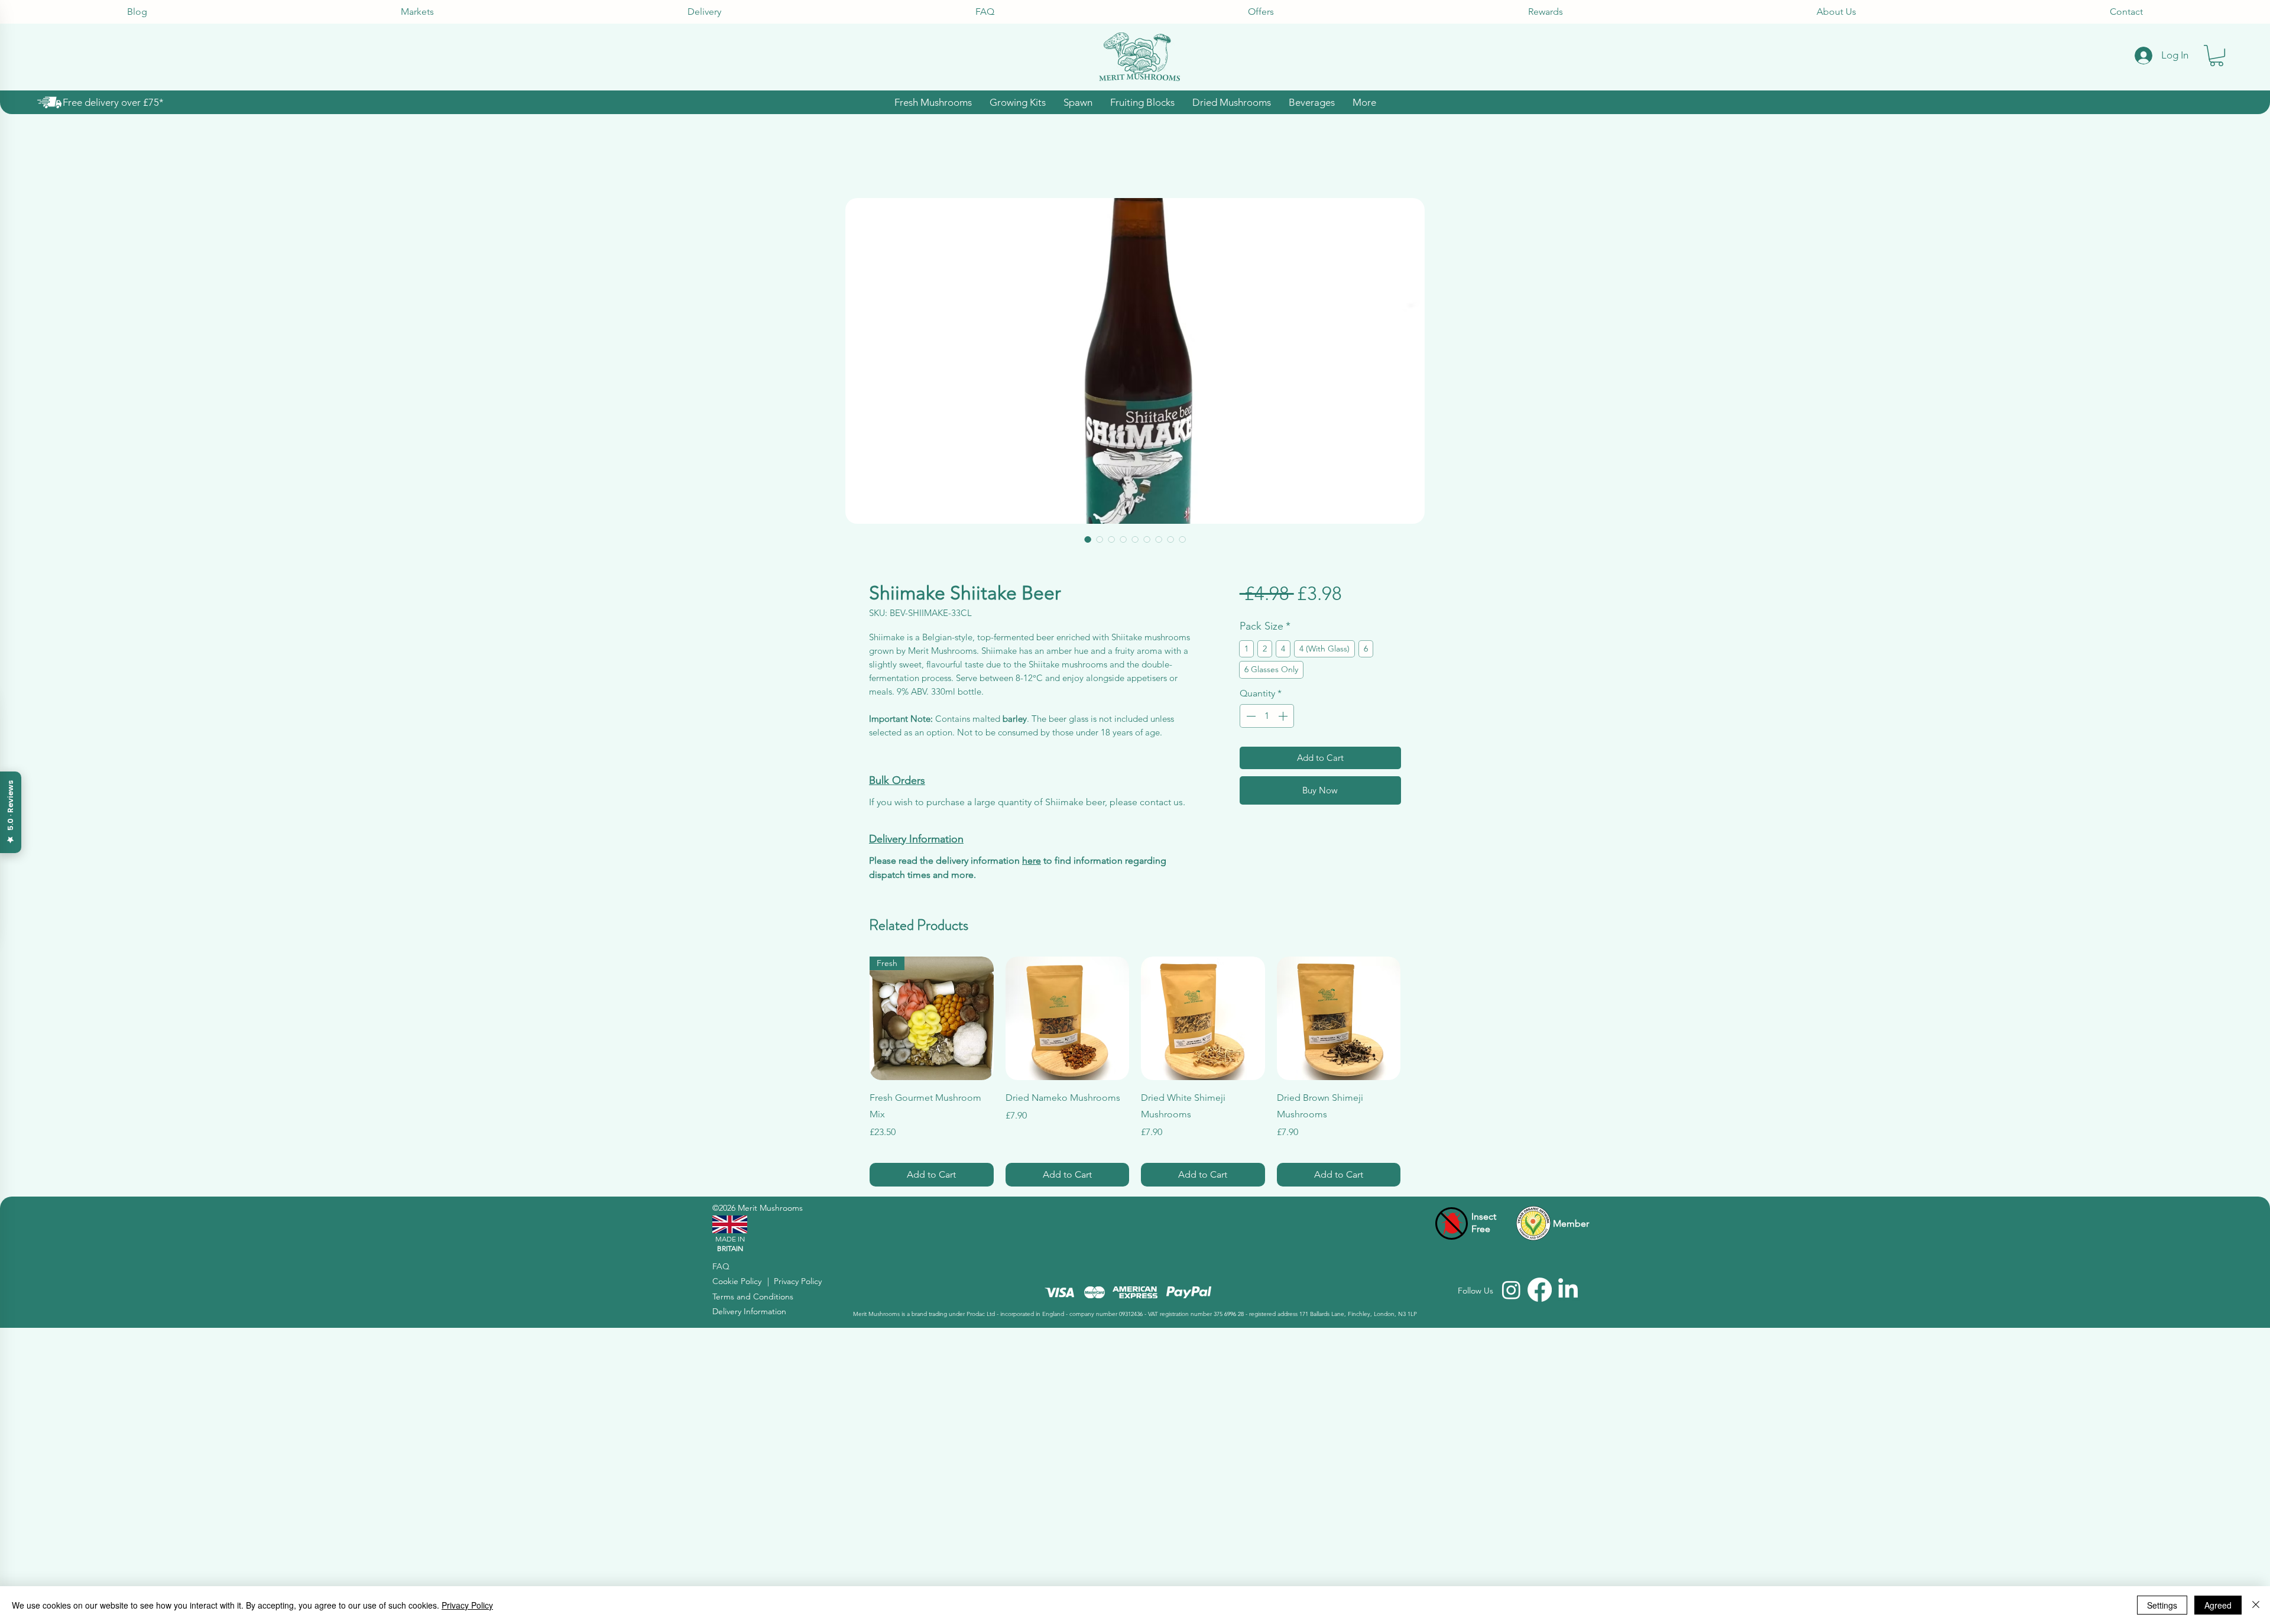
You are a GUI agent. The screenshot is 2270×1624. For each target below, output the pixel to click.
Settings (2162, 1605)
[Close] (2256, 1605)
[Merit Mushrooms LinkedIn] (1568, 1290)
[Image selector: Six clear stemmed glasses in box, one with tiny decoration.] (1170, 539)
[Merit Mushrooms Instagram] (1511, 1290)
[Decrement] (1250, 716)
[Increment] (1284, 716)
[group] (1135, 1072)
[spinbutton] (1267, 716)
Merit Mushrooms (770, 1208)
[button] (2217, 56)
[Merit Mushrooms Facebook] (1540, 1290)
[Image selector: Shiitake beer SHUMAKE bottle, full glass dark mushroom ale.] (1111, 539)
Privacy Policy (467, 1605)
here (1032, 860)
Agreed (2218, 1605)
